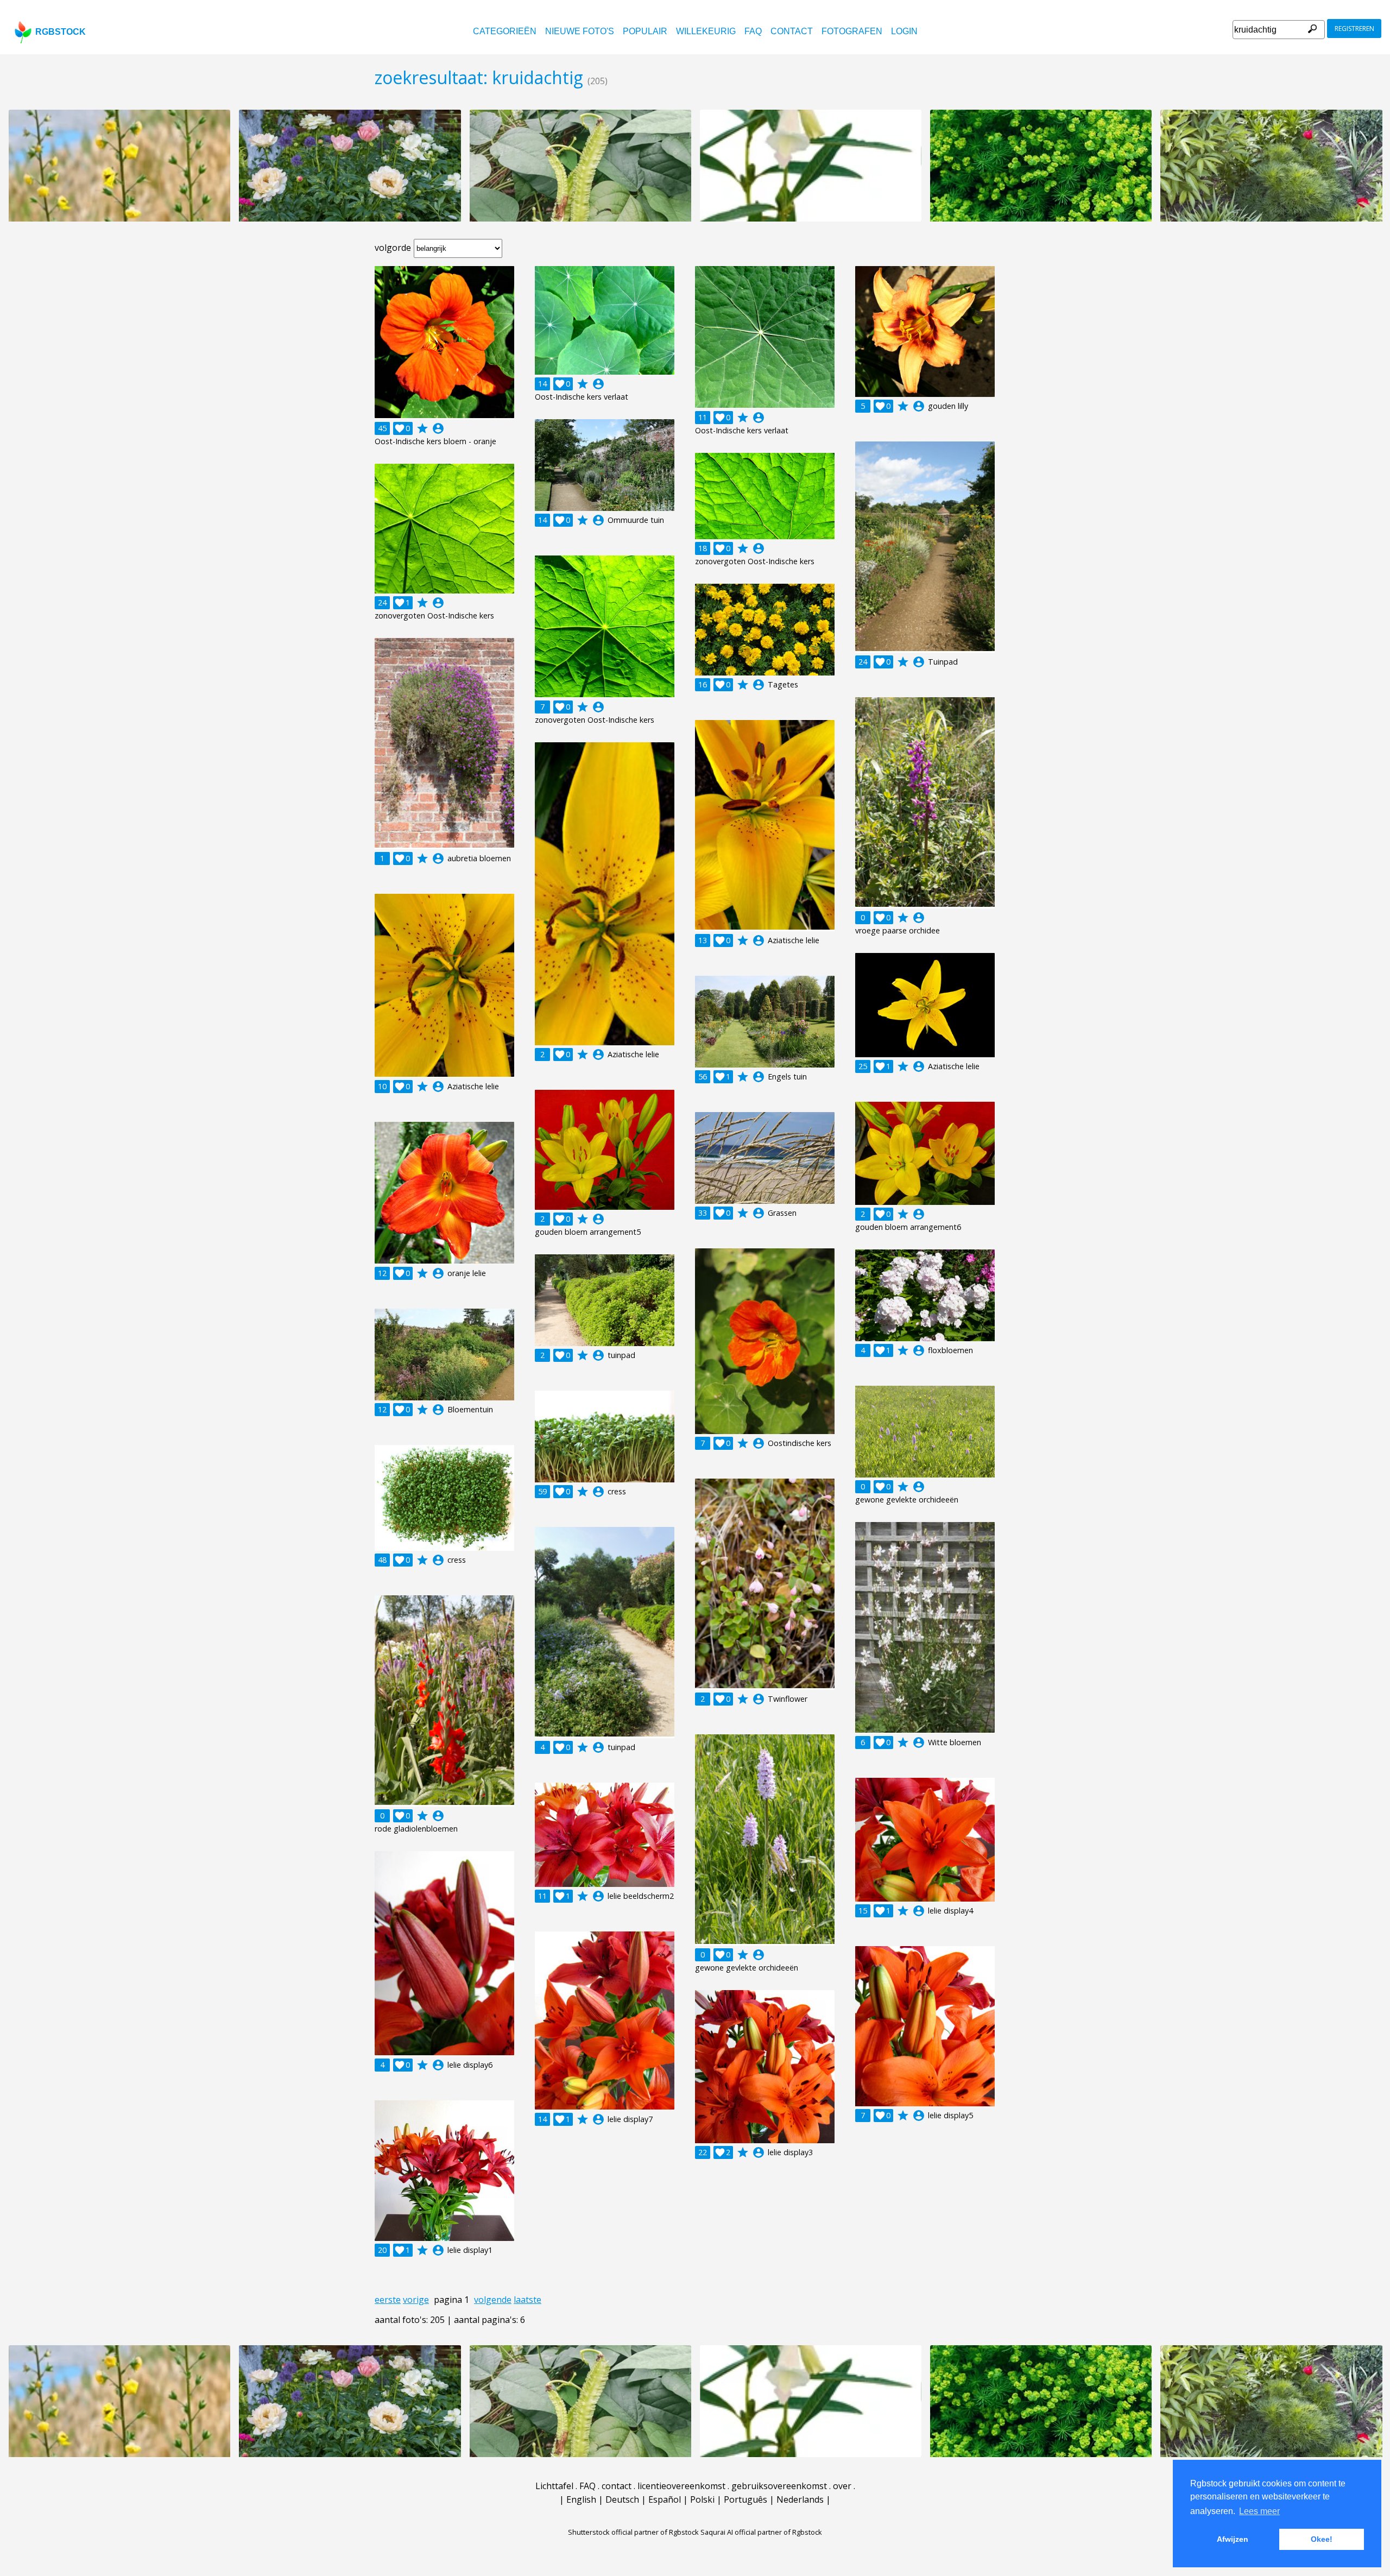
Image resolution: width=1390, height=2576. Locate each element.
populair (645, 31)
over (842, 2486)
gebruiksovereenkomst (779, 2486)
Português (745, 2499)
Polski (702, 2499)
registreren (1354, 29)
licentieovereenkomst (681, 2486)
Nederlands (800, 2499)
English (581, 2499)
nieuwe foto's (580, 31)
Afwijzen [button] (1233, 2539)
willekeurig (706, 31)
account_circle (438, 428)
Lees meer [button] (1259, 2511)
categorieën (505, 31)
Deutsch (622, 2499)
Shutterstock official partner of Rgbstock (633, 2532)
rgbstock (61, 32)
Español (665, 2499)
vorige (416, 2300)
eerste (388, 2300)
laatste (527, 2300)
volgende (493, 2300)
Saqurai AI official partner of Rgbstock (761, 2532)
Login (904, 31)
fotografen (852, 31)
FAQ (753, 31)
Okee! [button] (1322, 2539)
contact (792, 31)
